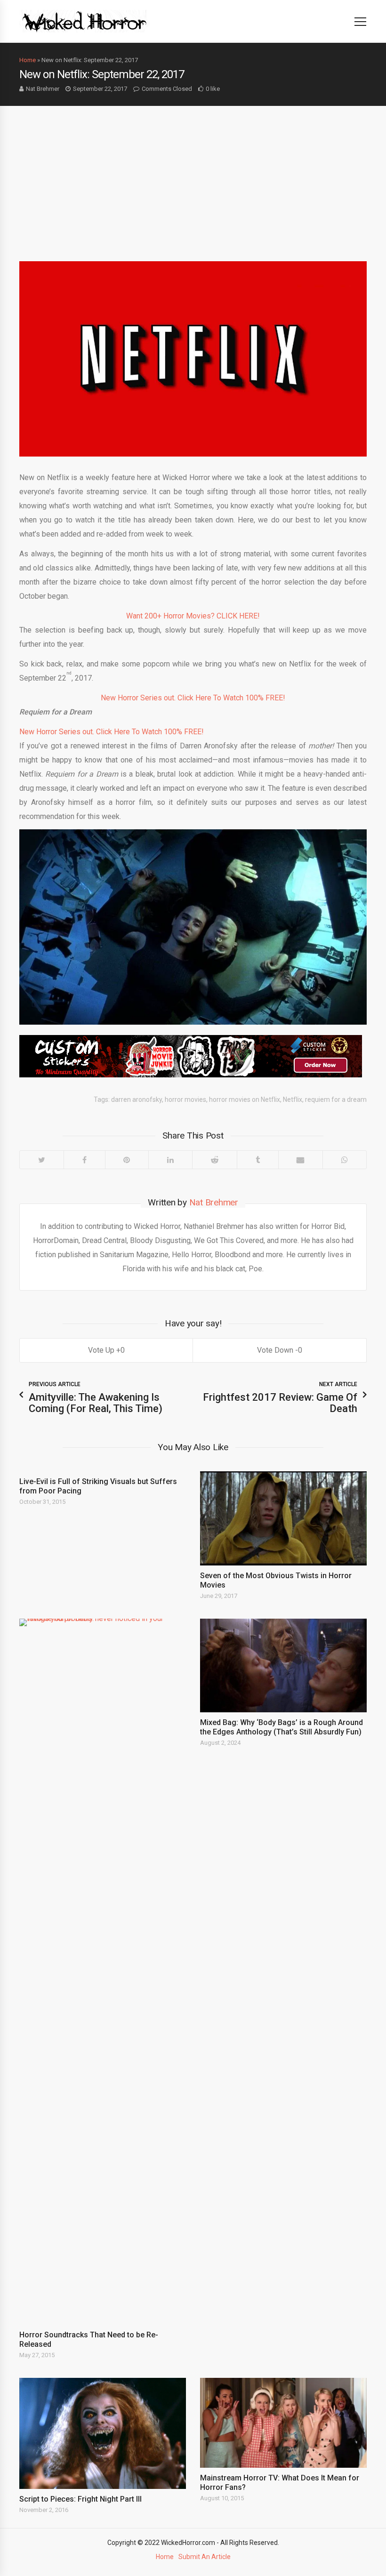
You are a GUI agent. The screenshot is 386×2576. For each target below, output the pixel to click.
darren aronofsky (137, 1099)
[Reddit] (214, 1160)
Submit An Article (205, 2557)
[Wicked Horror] (84, 21)
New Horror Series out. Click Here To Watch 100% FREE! (193, 698)
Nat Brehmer (43, 89)
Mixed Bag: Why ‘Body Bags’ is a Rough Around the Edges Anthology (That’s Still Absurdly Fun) (281, 1727)
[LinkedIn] (170, 1160)
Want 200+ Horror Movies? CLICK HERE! (193, 616)
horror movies (185, 1099)
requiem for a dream (336, 1099)
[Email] (301, 1160)
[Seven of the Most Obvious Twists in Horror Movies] (283, 1518)
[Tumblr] (257, 1160)
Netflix (293, 1099)
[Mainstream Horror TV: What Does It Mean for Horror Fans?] (283, 2423)
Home (28, 60)
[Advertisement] (193, 177)
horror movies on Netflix (245, 1099)
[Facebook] (84, 1160)
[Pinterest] (127, 1160)
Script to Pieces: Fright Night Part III (80, 2499)
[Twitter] (42, 1160)
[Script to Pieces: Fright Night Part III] (103, 2433)
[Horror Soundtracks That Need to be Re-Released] (103, 1972)
